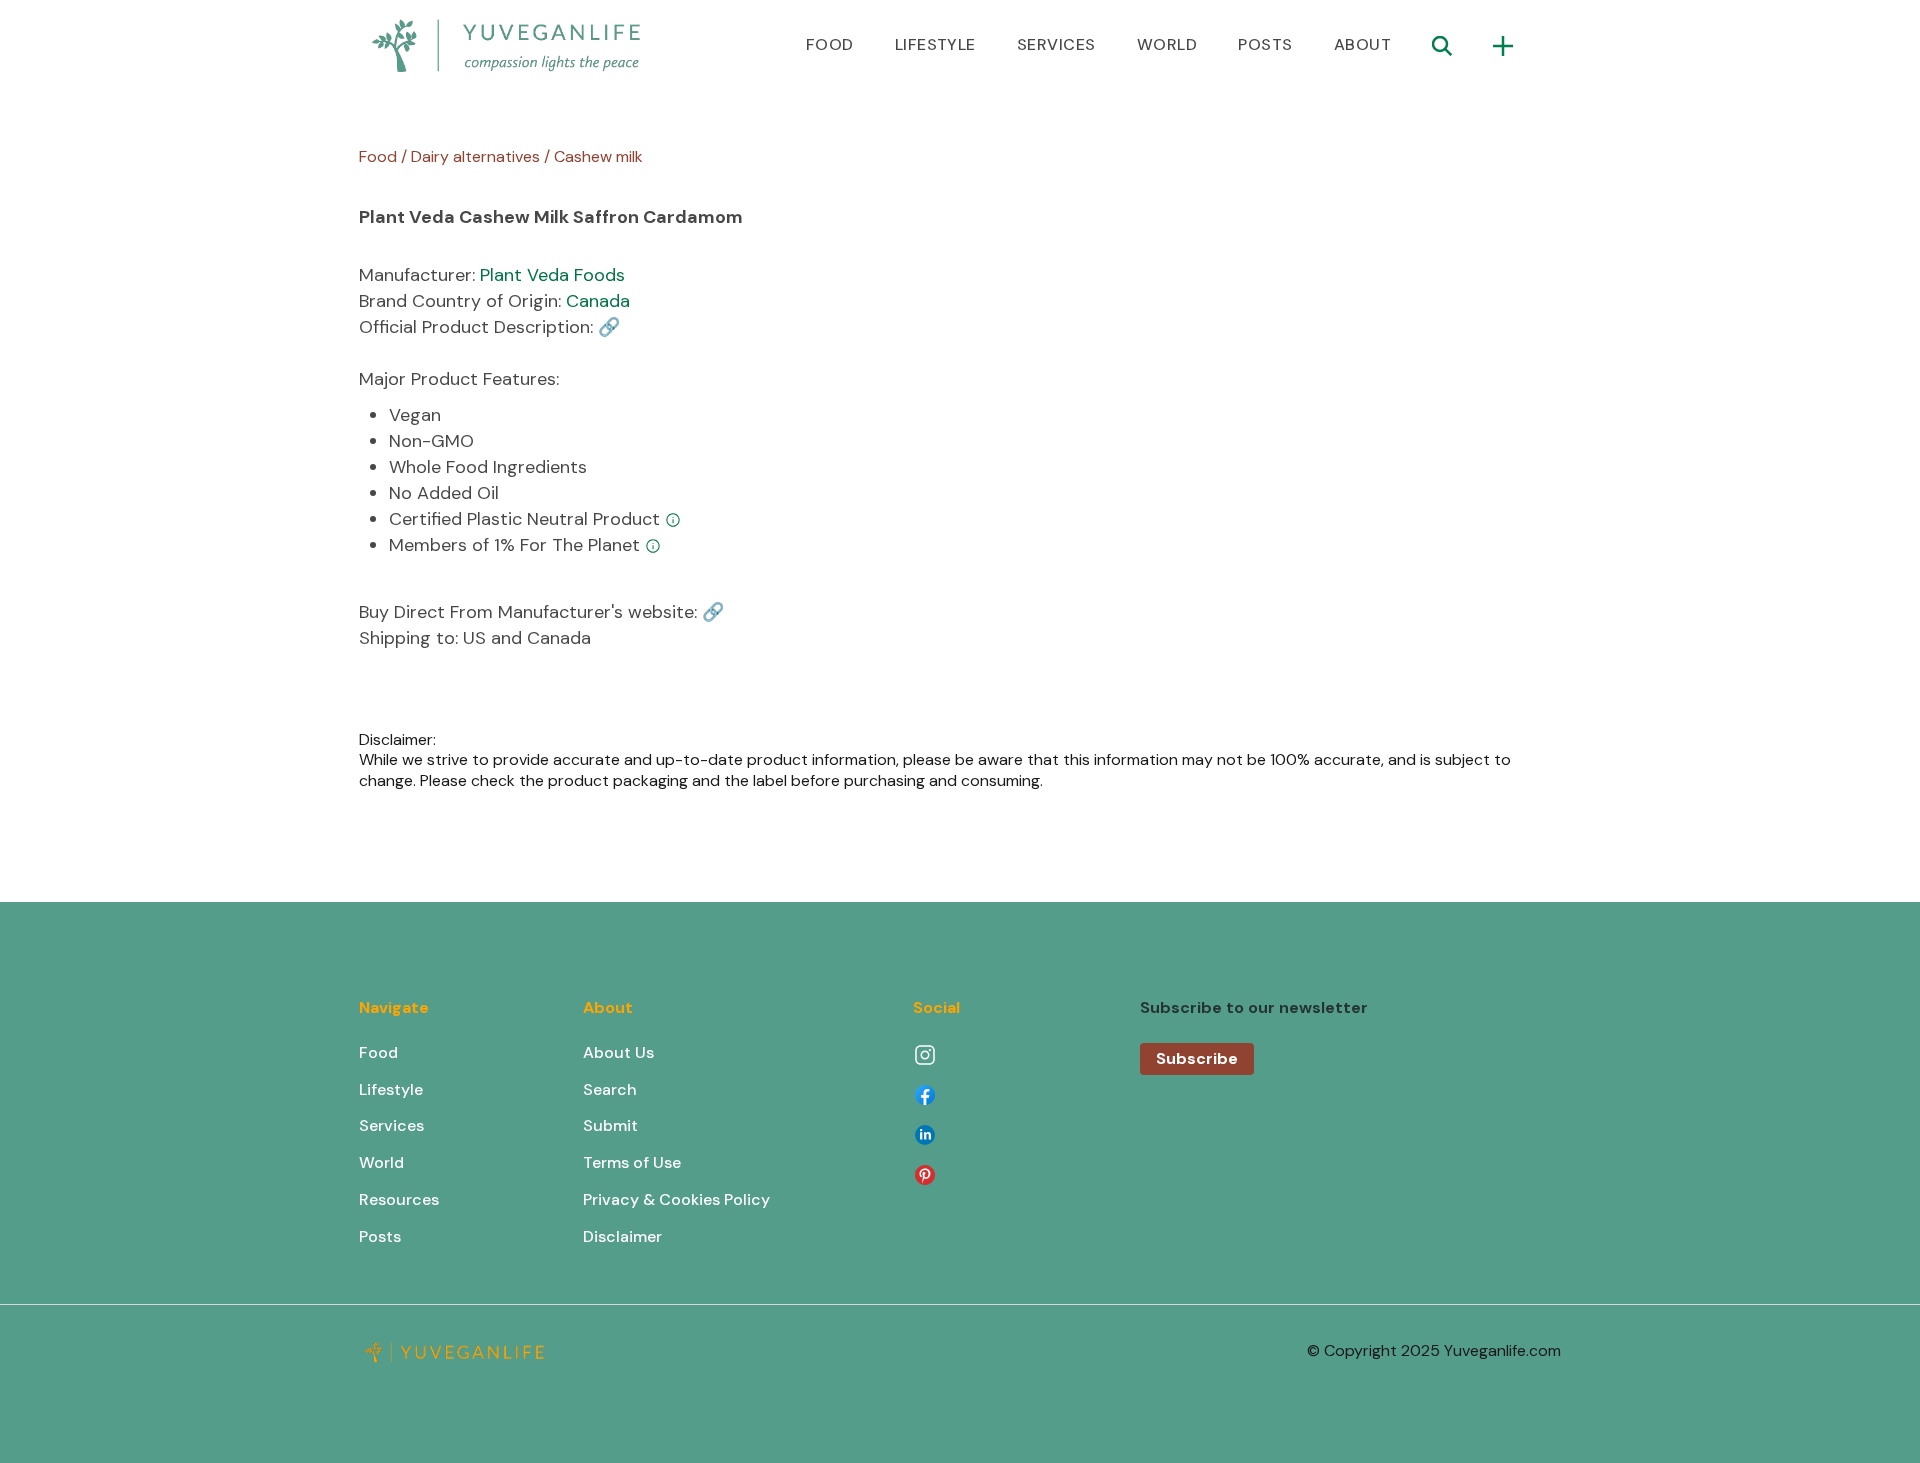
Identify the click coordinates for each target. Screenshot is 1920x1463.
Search (610, 1089)
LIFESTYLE (935, 44)
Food (378, 1052)
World (381, 1162)
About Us (618, 1052)
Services (391, 1125)
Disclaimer (622, 1236)
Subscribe (1197, 1058)
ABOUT (1362, 44)
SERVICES (1056, 44)
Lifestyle (391, 1089)
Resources (399, 1199)
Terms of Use (632, 1162)
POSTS (1265, 44)
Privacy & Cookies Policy (676, 1199)
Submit (610, 1125)
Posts (380, 1236)
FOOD (830, 44)
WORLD (1167, 44)
